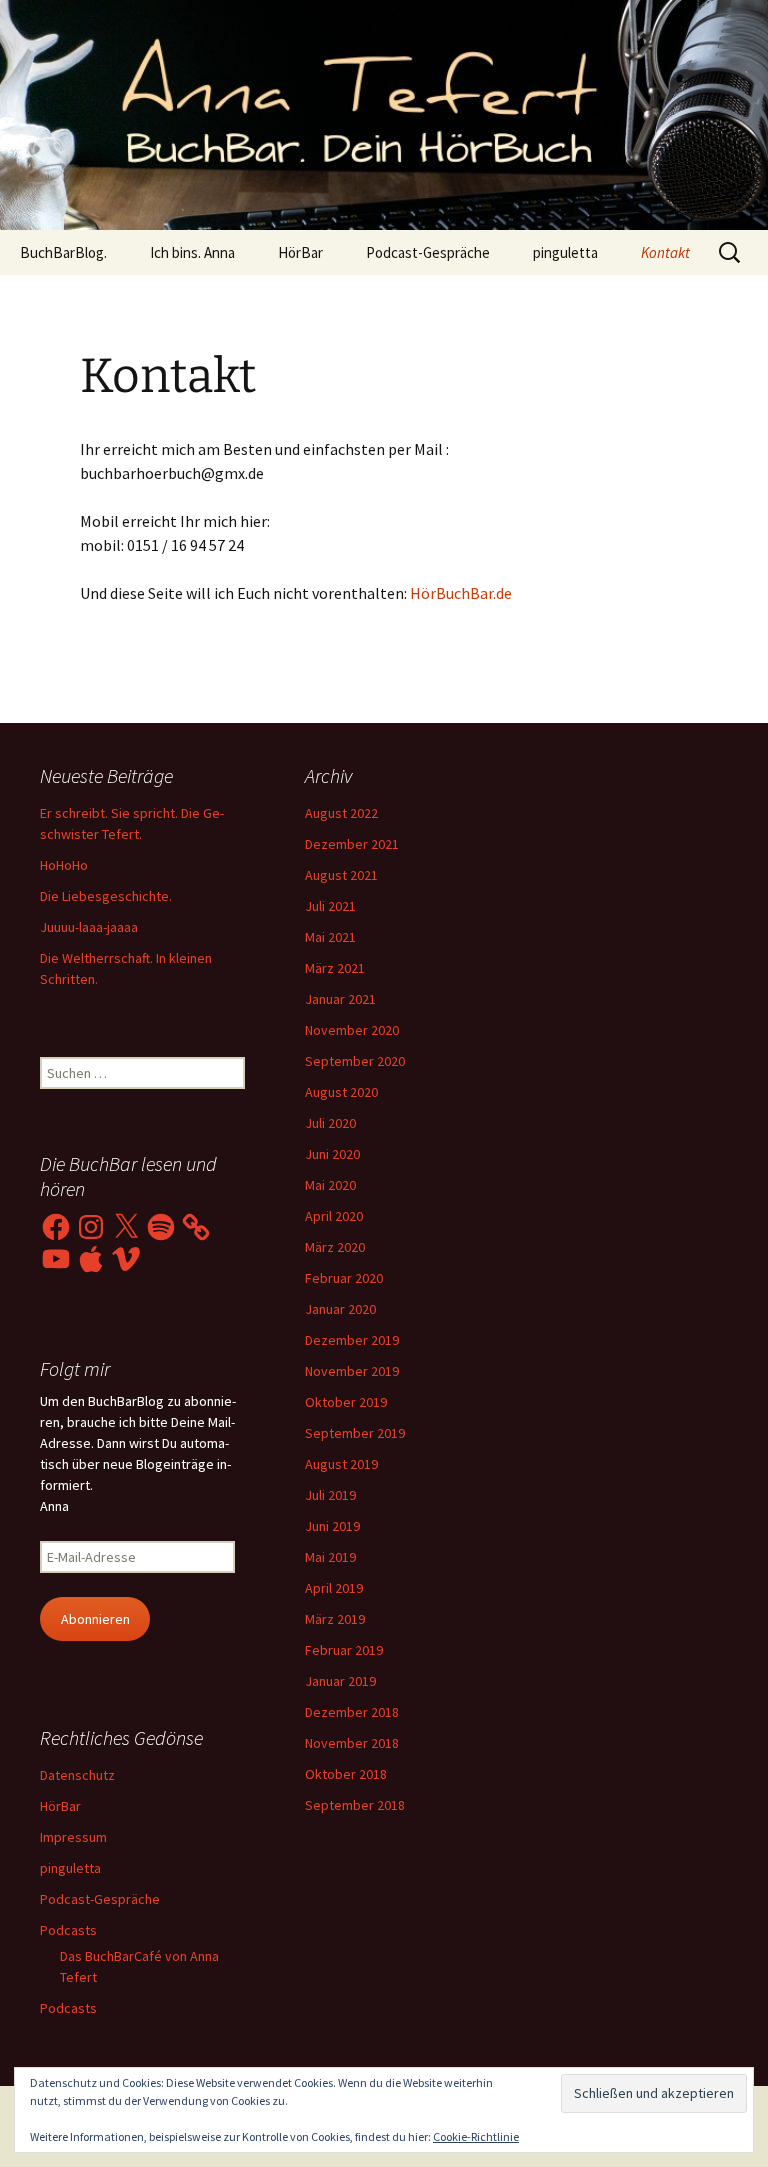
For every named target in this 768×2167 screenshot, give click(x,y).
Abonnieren (95, 1619)
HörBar (300, 252)
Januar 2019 (340, 1681)
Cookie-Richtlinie (476, 2136)
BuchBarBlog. (63, 252)
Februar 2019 (344, 1650)
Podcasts (68, 1930)
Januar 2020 (340, 1309)
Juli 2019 (330, 1495)
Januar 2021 (340, 999)
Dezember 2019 (352, 1340)
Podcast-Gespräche (428, 252)
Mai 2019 (330, 1557)
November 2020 (352, 1030)
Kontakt (665, 252)
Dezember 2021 (352, 844)
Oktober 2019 (346, 1402)
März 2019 (335, 1619)
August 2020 (341, 1092)
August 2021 (341, 875)
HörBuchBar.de (461, 593)
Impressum (73, 1837)
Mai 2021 (330, 937)
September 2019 (355, 1433)
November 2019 (352, 1371)
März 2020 (335, 1247)
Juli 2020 (330, 1123)
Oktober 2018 (346, 1774)
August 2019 (341, 1464)
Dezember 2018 (352, 1712)
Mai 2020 (330, 1185)
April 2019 (334, 1588)
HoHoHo (64, 865)
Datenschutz (77, 1775)
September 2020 (355, 1061)
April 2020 (334, 1216)
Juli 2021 (330, 906)
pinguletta (565, 252)
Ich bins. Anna (192, 252)
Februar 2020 (344, 1278)
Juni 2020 (332, 1154)
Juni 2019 (332, 1526)
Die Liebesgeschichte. (106, 896)
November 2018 (352, 1743)
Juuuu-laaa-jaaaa (89, 927)
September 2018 (355, 1805)
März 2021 (335, 968)
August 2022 (341, 813)
